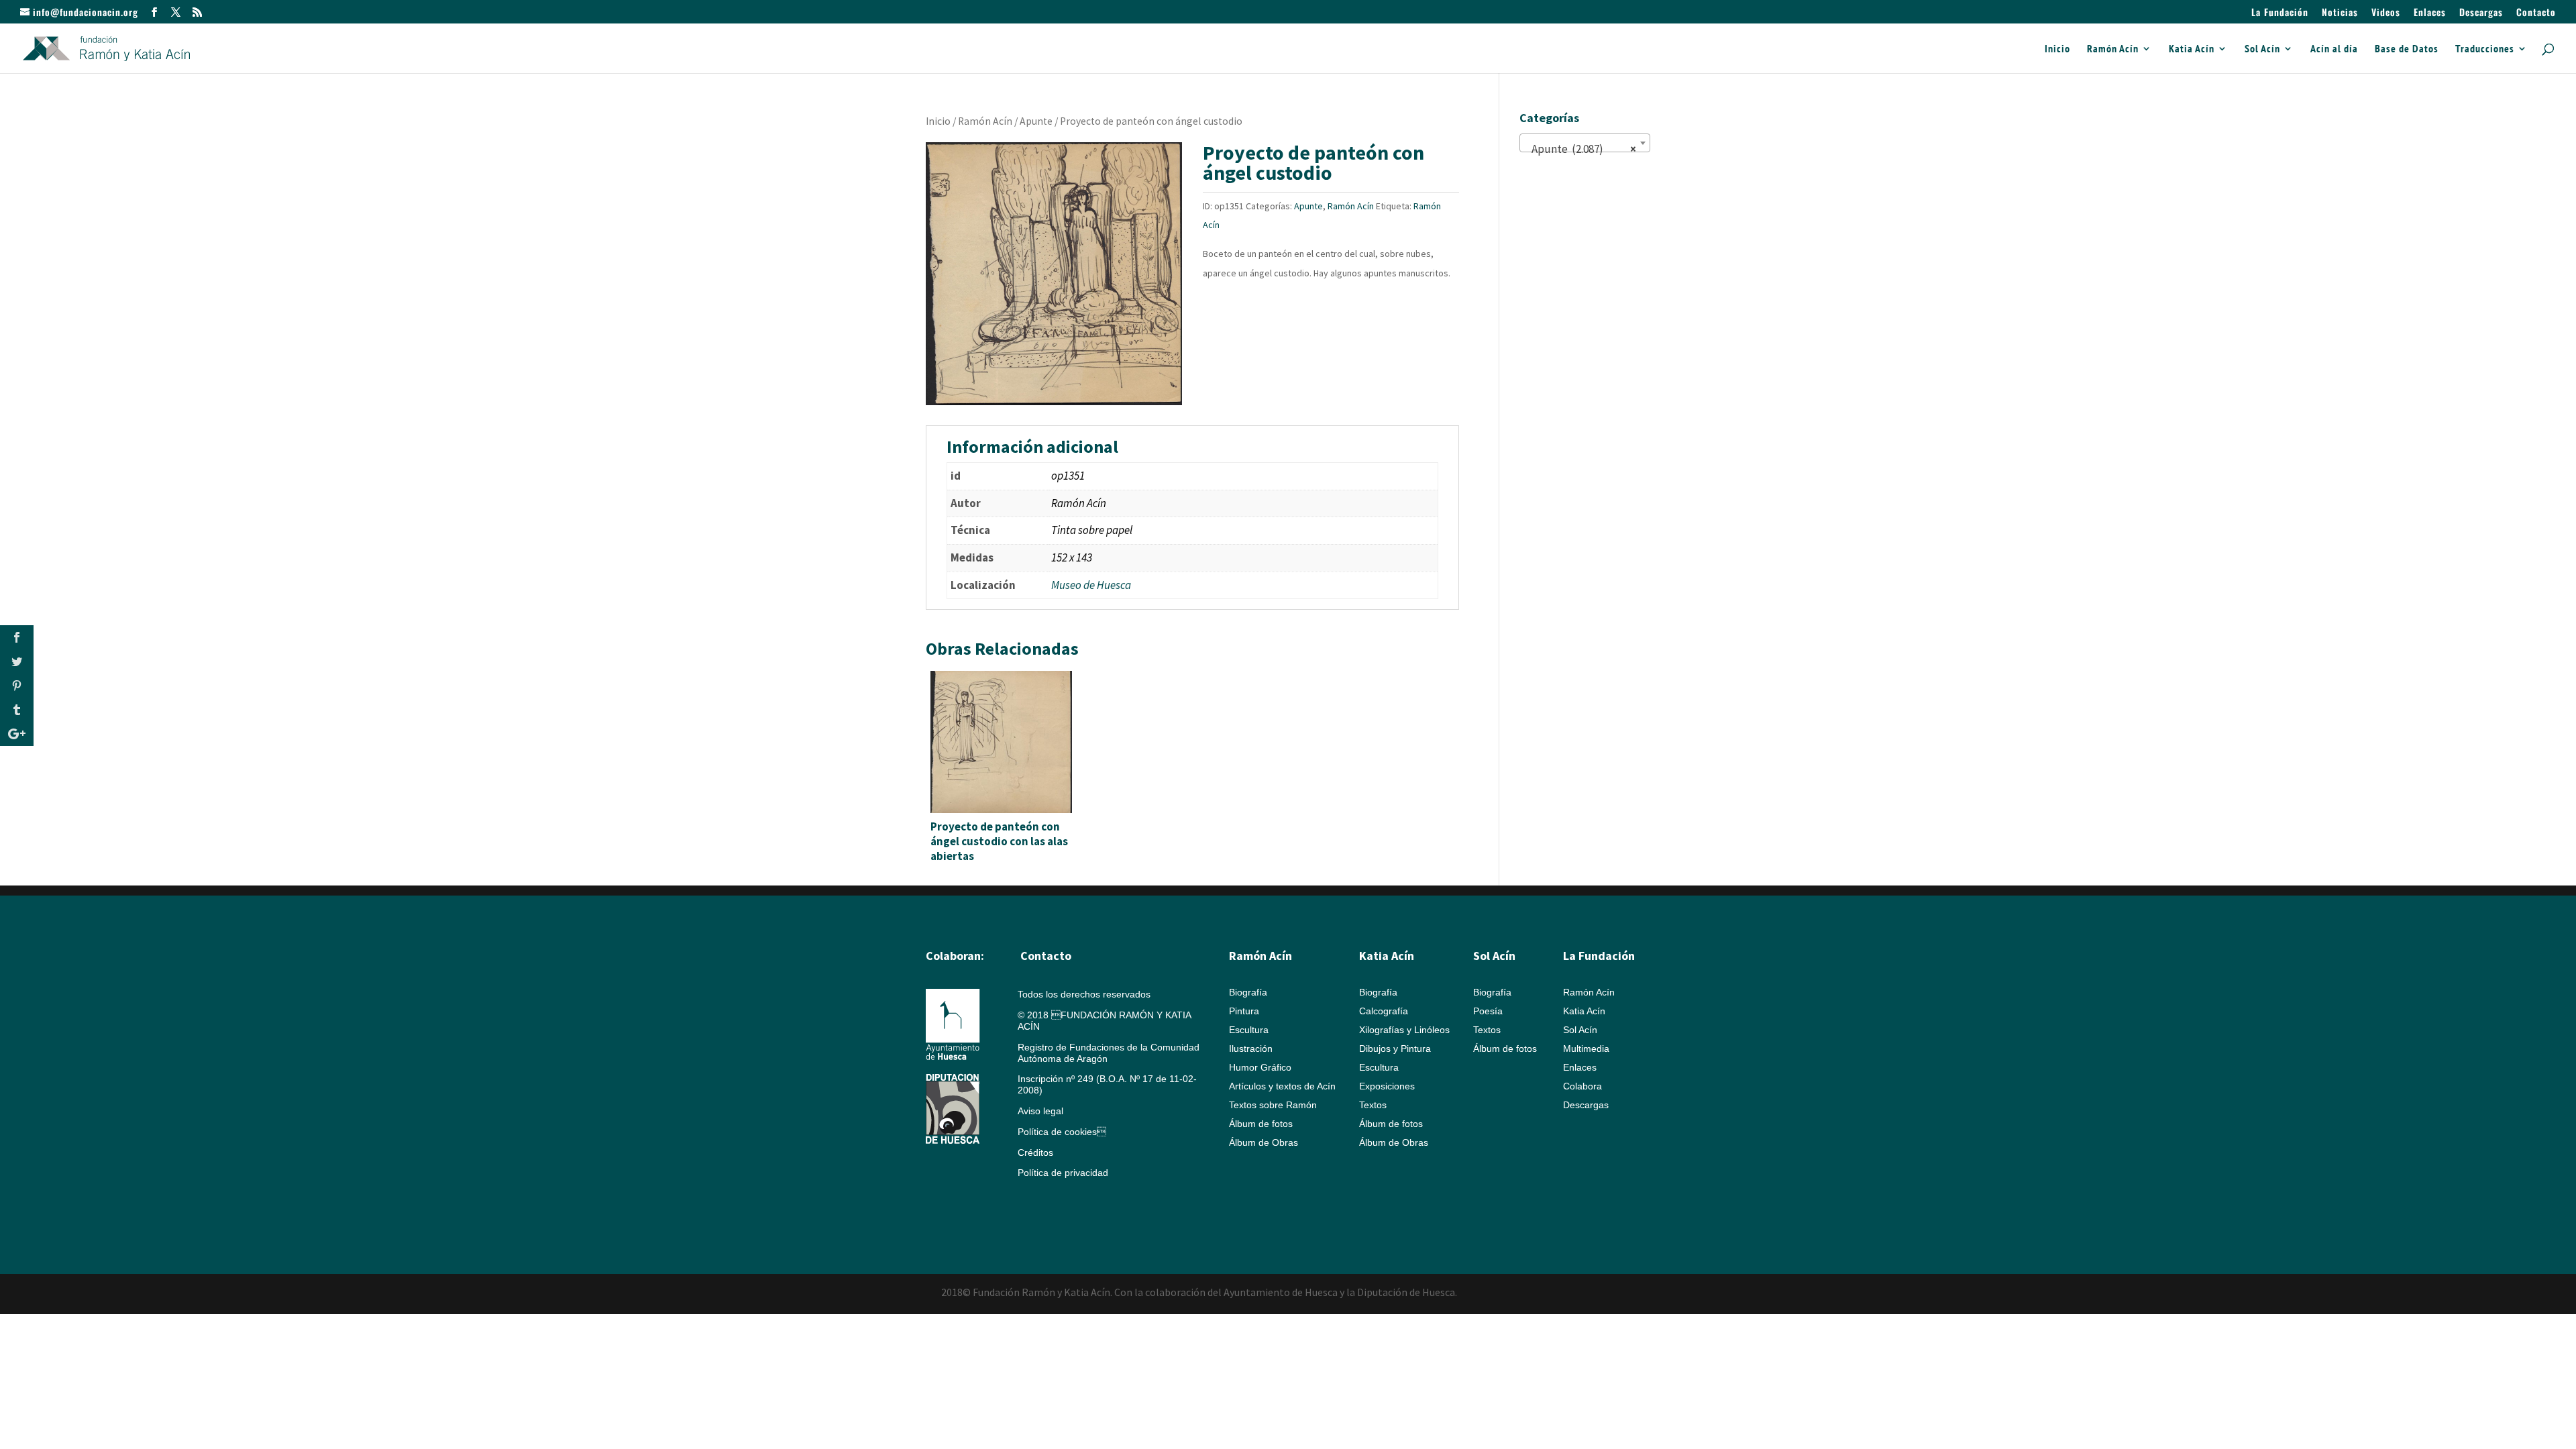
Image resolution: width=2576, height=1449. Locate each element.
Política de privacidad (1063, 1173)
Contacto (2536, 13)
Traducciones (2485, 49)
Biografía (1248, 992)
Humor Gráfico (1260, 1067)
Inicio (2057, 49)
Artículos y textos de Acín (1282, 1086)
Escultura (1249, 1030)
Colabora (1582, 1086)
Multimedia (1586, 1049)
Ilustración (1251, 1049)
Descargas (2481, 13)
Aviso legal (1040, 1111)
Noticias (2340, 13)
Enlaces (2430, 13)
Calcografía (1384, 1011)
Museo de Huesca (1091, 585)
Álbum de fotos (1261, 1124)
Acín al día (2334, 49)
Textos (1373, 1105)
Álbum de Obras (1264, 1142)
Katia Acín (2192, 49)
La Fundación (2280, 13)
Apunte (1036, 121)
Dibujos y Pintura (1395, 1049)
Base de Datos (2407, 49)
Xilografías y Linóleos (1404, 1030)
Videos (2386, 13)
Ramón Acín (2113, 49)
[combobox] (1585, 143)
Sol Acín (2262, 49)
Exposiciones (1387, 1086)
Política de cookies (1062, 1132)
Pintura (1244, 1011)
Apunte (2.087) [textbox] (1581, 149)
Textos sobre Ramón (1273, 1105)
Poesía (1488, 1011)
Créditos (1035, 1152)
